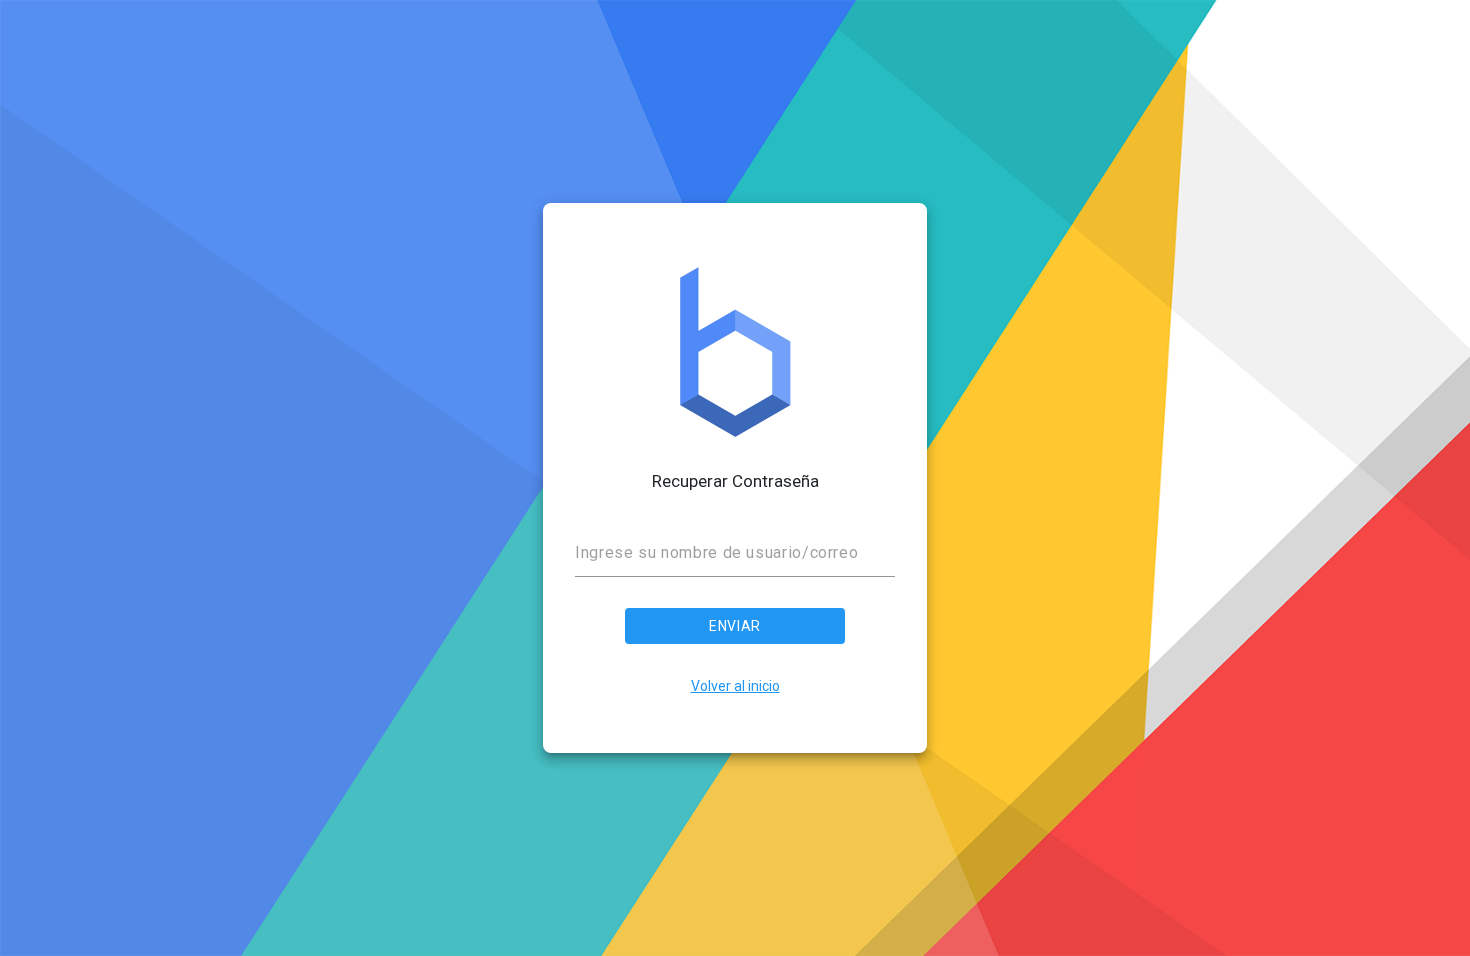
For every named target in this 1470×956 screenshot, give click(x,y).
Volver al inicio (735, 686)
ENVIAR (734, 626)
